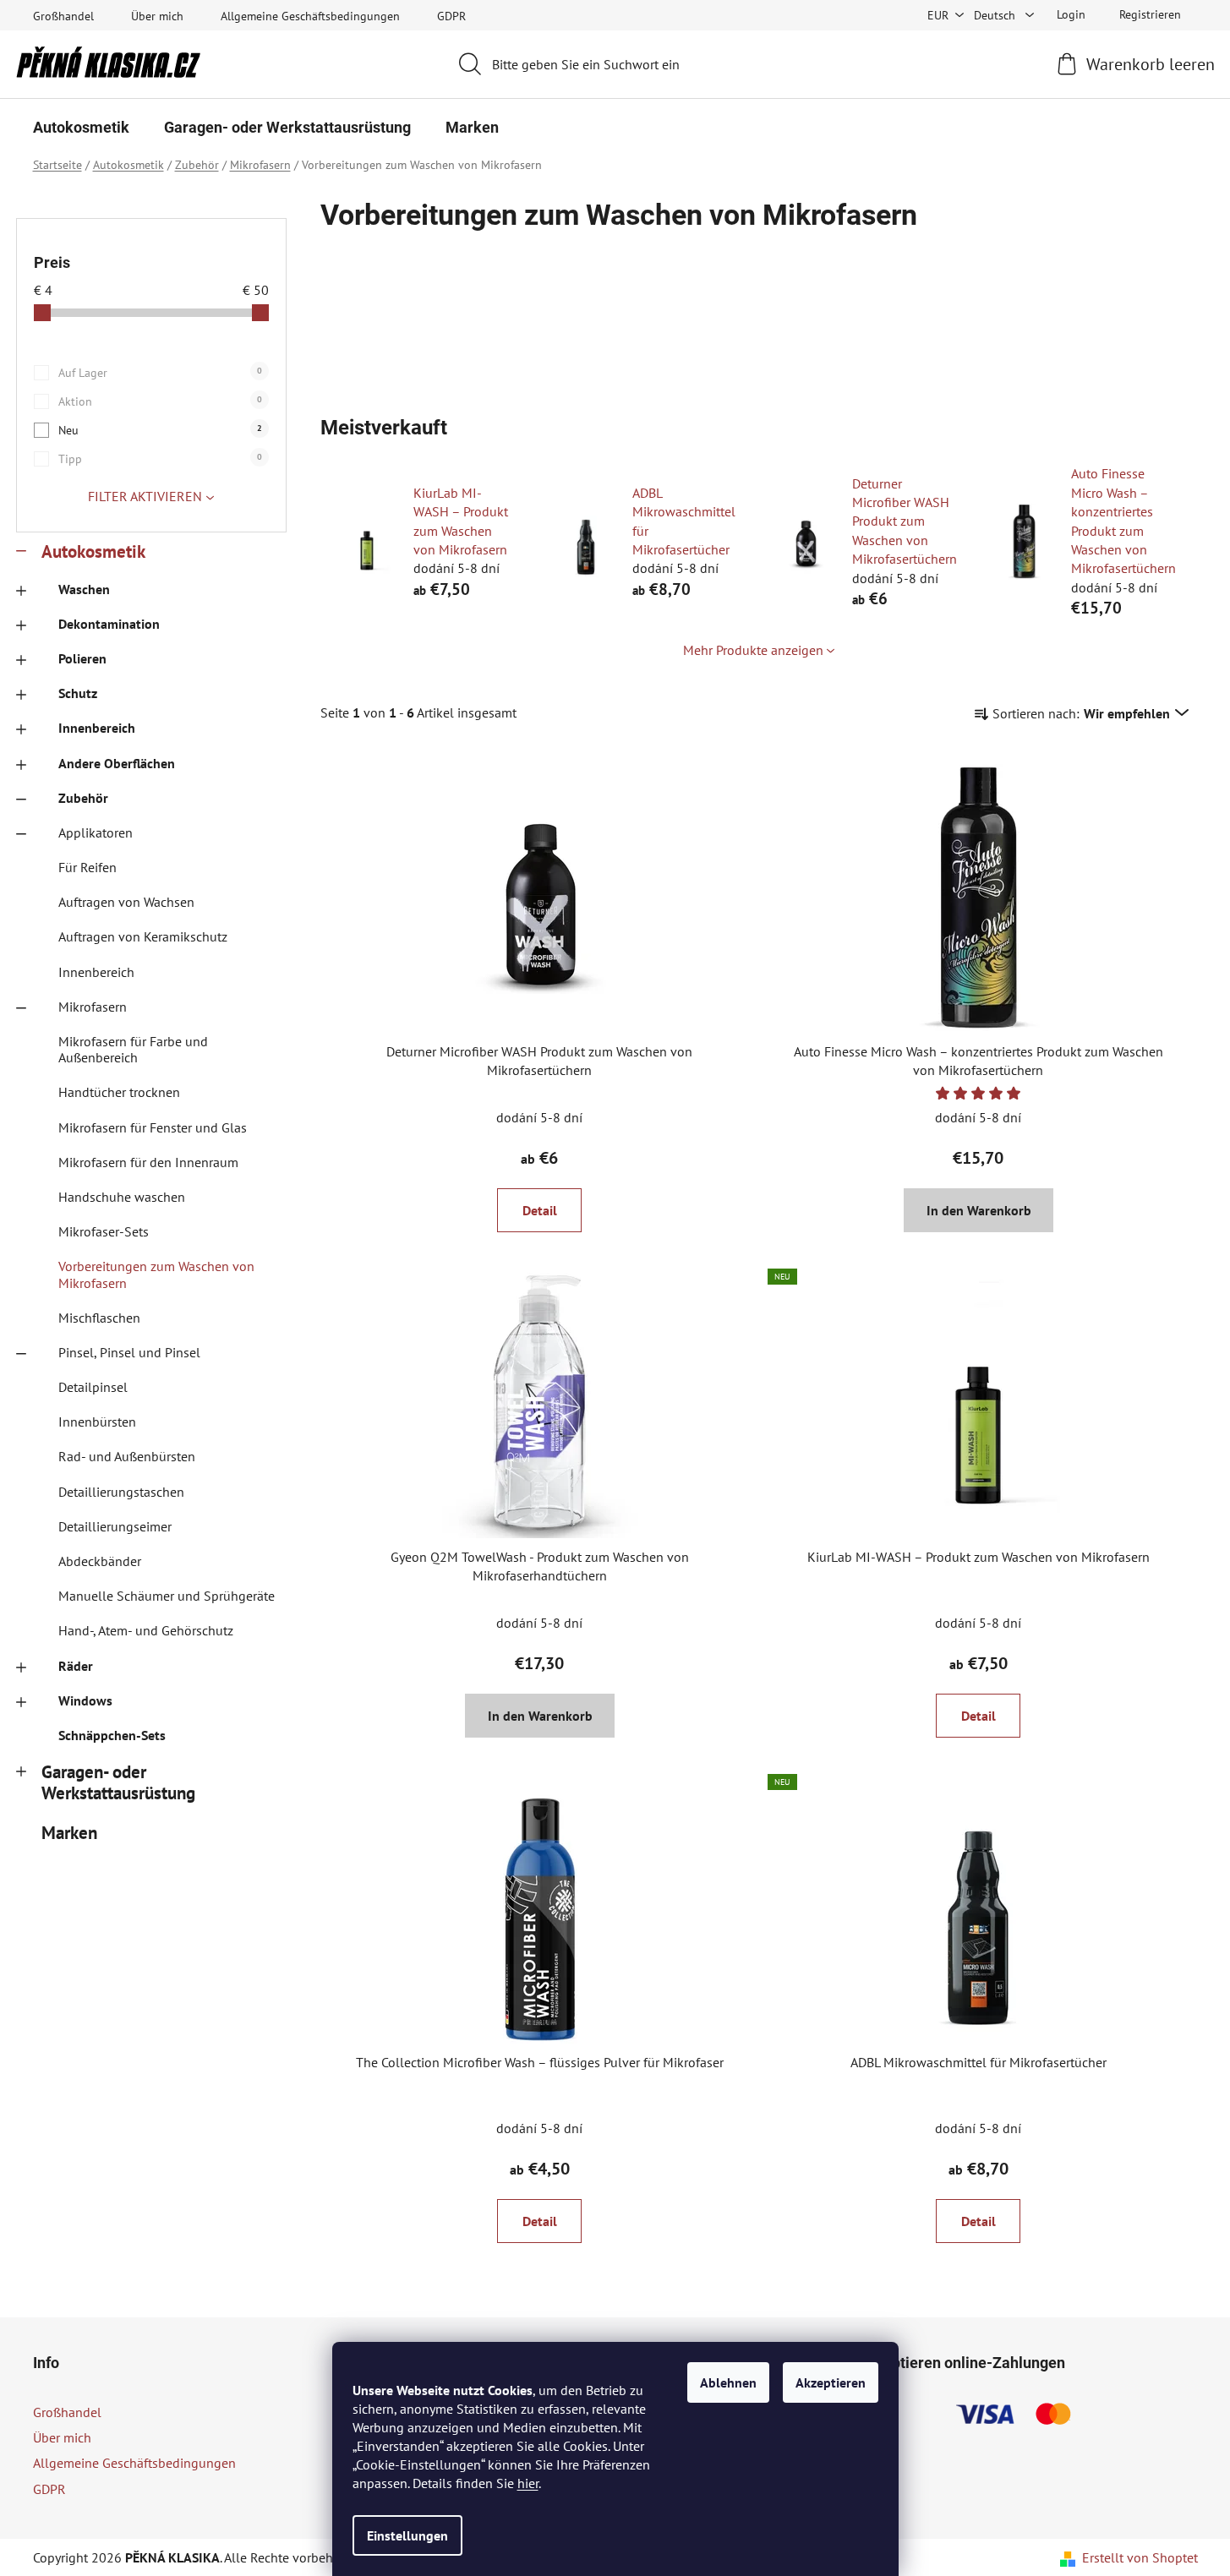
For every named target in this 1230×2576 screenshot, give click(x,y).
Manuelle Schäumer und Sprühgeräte (167, 1596)
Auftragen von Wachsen (126, 902)
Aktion (160, 401)
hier (528, 2483)
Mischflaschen (99, 1318)
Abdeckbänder (100, 1561)
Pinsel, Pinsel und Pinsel (129, 1352)
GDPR (451, 16)
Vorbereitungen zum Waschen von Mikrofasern (156, 1274)
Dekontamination (109, 624)
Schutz (78, 693)
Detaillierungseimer (115, 1526)
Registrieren (1150, 14)
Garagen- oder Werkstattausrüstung (118, 1782)
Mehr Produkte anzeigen (753, 650)
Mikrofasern (93, 1007)
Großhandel (63, 16)
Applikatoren (96, 832)
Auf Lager (160, 373)
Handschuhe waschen (122, 1197)
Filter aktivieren (145, 496)
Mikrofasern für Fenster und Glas (153, 1127)
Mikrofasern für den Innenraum (148, 1162)
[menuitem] (81, 128)
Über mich (157, 16)
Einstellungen (407, 2535)
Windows (85, 1700)
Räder (76, 1666)
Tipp (160, 459)
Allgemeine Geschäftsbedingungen (310, 16)
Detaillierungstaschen (121, 1492)
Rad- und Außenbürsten (127, 1456)
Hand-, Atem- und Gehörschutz (146, 1630)
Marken (69, 1833)
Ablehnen (728, 2382)
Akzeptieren (831, 2382)
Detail (540, 1210)
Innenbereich (97, 728)
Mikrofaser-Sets (104, 1231)
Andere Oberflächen (117, 763)
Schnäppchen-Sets (112, 1735)
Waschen (84, 589)
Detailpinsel (93, 1387)
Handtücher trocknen (119, 1092)
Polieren (82, 658)
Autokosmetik (93, 551)
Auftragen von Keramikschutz (143, 936)
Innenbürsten (97, 1422)
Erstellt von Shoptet (1140, 2557)
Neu (160, 430)
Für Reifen (87, 867)
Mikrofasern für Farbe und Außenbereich (133, 1049)
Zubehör (83, 798)
